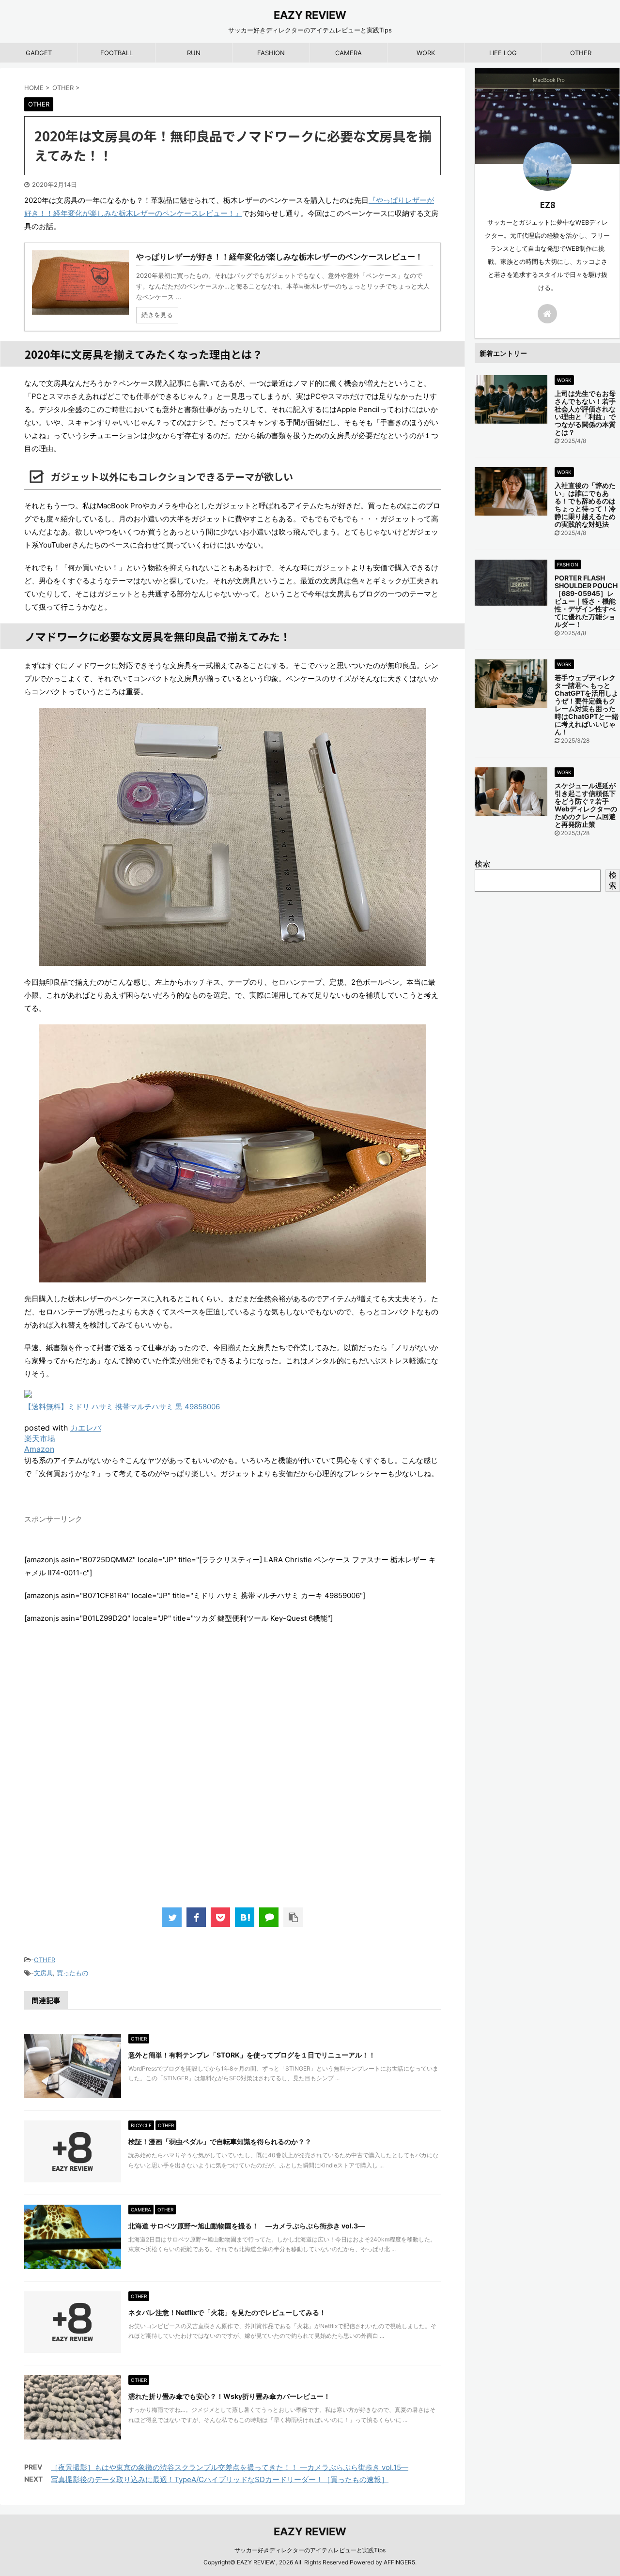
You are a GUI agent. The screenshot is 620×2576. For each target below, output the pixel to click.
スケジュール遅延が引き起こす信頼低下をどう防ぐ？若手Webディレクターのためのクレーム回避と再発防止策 (586, 805)
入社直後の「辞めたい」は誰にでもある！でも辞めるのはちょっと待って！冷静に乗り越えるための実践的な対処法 (585, 505)
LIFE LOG (503, 53)
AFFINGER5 (399, 2562)
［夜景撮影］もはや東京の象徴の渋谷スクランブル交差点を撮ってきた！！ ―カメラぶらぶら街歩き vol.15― (230, 2467)
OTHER (581, 53)
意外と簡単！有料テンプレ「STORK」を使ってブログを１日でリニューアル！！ (252, 2055)
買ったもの (72, 1973)
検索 (482, 864)
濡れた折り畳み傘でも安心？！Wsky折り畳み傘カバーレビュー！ (229, 2396)
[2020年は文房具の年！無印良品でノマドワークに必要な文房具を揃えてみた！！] (245, 1917)
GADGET (39, 53)
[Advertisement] (232, 1776)
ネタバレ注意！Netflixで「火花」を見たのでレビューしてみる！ (227, 2312)
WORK (426, 53)
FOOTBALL (116, 53)
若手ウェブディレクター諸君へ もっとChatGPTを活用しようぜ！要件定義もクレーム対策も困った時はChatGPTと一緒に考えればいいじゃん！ (587, 705)
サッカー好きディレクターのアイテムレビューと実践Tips (310, 2550)
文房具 (43, 1973)
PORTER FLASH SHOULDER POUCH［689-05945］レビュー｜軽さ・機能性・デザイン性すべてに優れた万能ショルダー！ (586, 601)
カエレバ (86, 1428)
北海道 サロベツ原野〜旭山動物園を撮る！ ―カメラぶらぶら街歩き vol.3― (247, 2226)
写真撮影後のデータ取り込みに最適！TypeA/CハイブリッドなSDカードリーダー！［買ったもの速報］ (220, 2479)
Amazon (39, 1449)
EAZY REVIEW (310, 15)
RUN (194, 53)
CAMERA (349, 53)
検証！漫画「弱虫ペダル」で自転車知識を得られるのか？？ (220, 2142)
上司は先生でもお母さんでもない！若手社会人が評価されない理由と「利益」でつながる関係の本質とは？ (585, 413)
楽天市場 (40, 1438)
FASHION (271, 53)
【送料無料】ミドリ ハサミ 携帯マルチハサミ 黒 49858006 (122, 1407)
